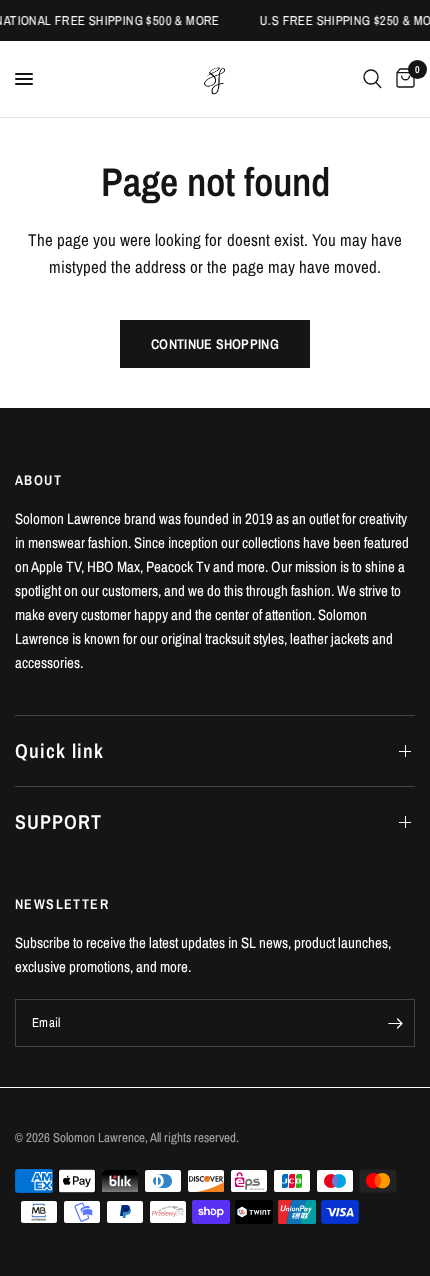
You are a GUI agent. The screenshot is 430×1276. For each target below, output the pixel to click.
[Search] (372, 79)
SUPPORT (58, 821)
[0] (402, 79)
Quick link (59, 750)
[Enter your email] (395, 1023)
